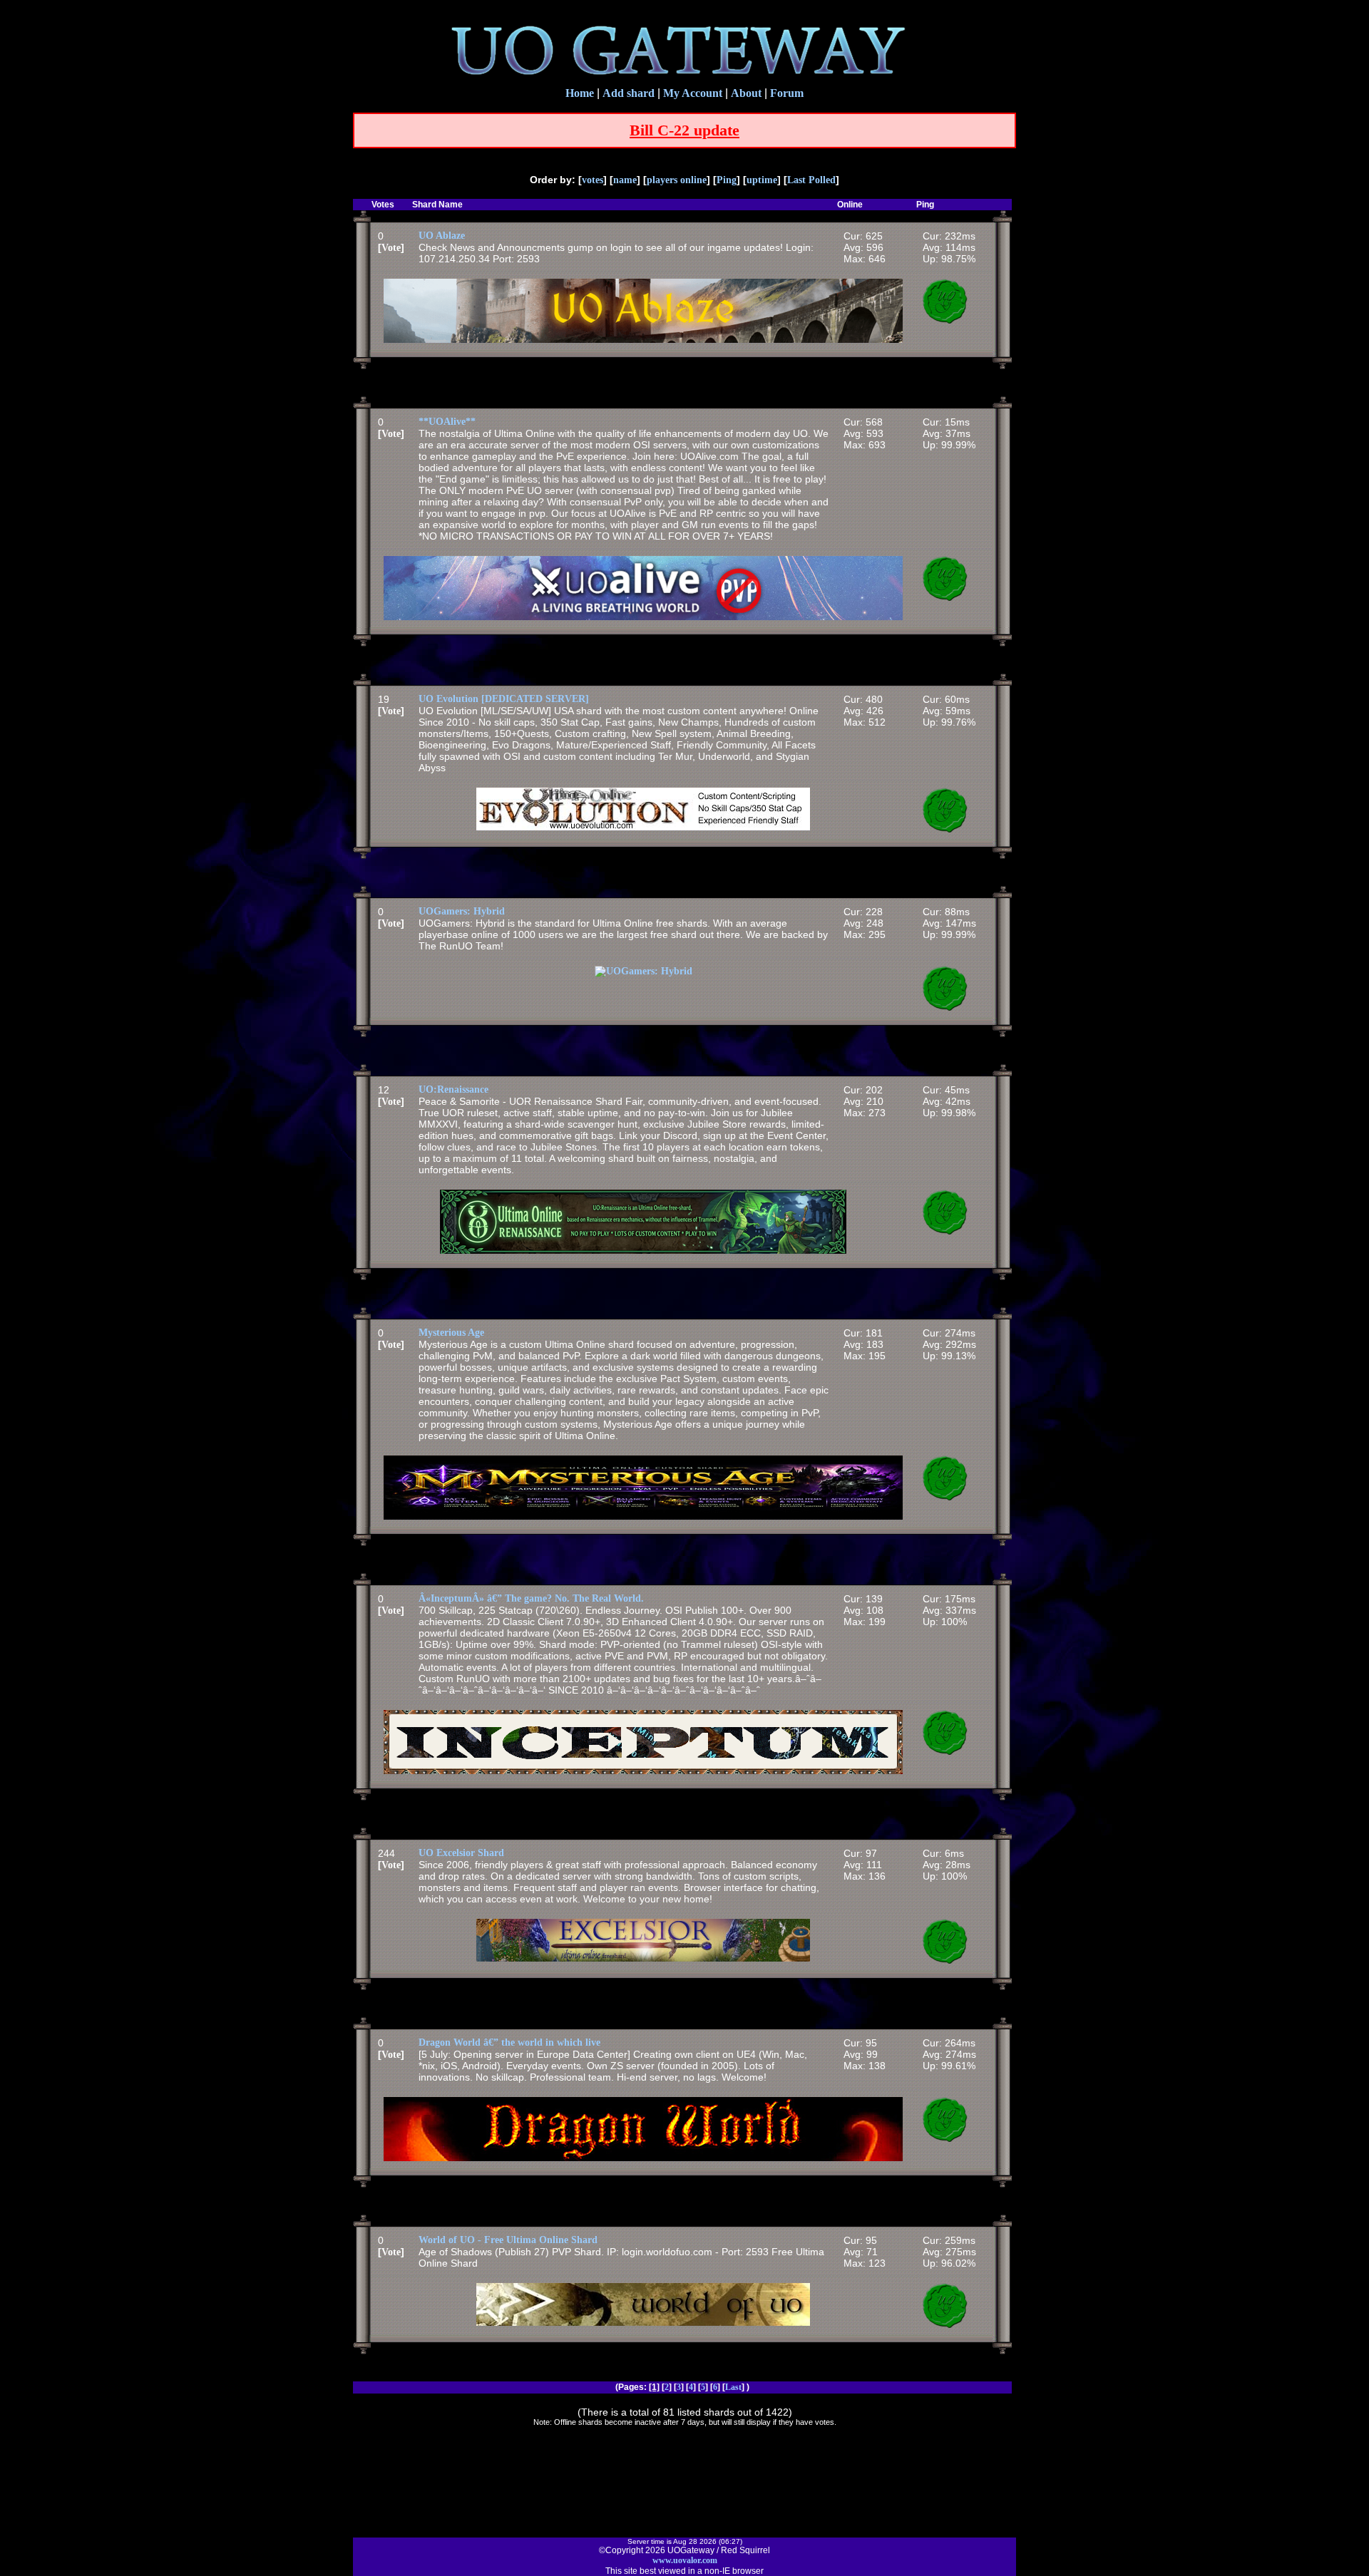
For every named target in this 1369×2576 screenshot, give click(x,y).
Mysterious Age (451, 1333)
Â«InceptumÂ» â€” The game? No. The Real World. (531, 1598)
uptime (762, 180)
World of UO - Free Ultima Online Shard (508, 2240)
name (625, 180)
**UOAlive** (447, 422)
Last (733, 2387)
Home (580, 93)
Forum (787, 93)
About (746, 93)
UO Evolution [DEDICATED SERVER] (504, 699)
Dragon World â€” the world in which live (509, 2042)
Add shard (629, 93)
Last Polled (811, 180)
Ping (727, 180)
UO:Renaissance (453, 1089)
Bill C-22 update (684, 130)
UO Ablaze (442, 236)
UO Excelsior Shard (461, 1853)
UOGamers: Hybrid (462, 911)
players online (677, 180)
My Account (693, 93)
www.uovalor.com (685, 2560)
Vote (391, 248)
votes (593, 180)
